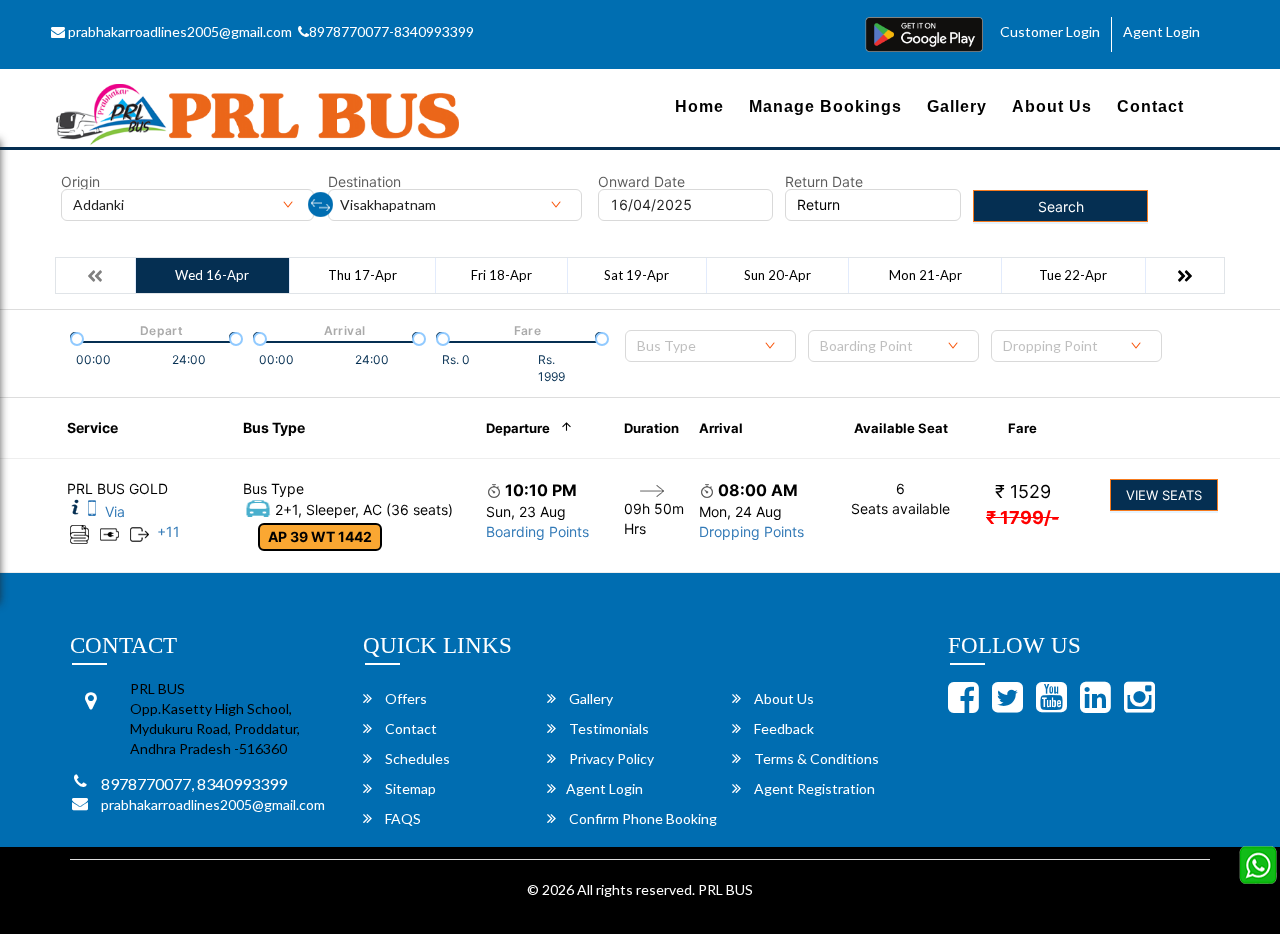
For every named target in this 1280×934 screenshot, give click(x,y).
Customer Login (1050, 31)
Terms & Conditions (815, 758)
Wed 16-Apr (212, 275)
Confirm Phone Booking (641, 818)
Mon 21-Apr (925, 275)
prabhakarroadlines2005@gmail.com (178, 31)
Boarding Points (537, 531)
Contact (1150, 106)
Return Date (824, 182)
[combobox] (710, 346)
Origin (80, 182)
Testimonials (607, 728)
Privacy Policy (610, 758)
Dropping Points (751, 531)
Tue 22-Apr (1073, 275)
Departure (518, 428)
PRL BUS (725, 889)
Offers (404, 698)
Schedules (416, 758)
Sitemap (409, 788)
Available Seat (901, 428)
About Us (1052, 106)
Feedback (782, 728)
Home (699, 106)
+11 (168, 531)
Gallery (957, 106)
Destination (364, 182)
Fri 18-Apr (501, 275)
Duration (651, 428)
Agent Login (1161, 31)
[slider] (75, 337)
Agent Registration (813, 788)
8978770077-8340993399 (391, 31)
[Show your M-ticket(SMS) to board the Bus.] (92, 511)
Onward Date (641, 182)
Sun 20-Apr (777, 275)
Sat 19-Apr (636, 275)
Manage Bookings (825, 106)
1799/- (1022, 517)
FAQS (401, 818)
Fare (1022, 428)
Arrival (721, 428)
